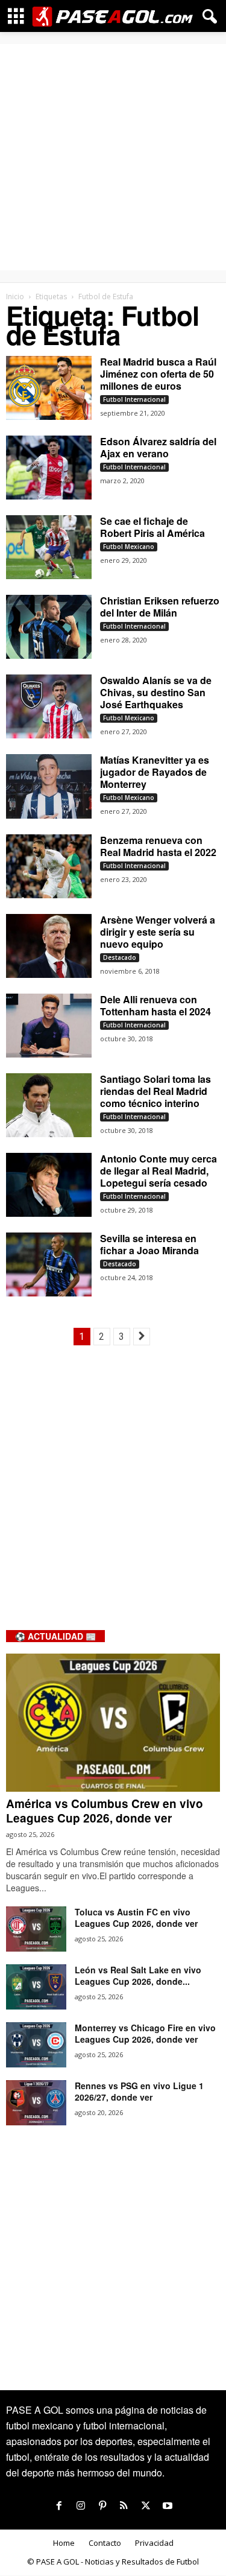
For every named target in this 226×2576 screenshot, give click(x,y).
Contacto (105, 2543)
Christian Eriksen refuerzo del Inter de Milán (160, 607)
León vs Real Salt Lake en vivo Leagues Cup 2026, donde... (138, 1975)
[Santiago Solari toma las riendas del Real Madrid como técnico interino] (49, 1105)
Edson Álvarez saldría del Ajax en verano (158, 447)
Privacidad (154, 2543)
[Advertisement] (113, 157)
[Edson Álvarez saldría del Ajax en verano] (49, 468)
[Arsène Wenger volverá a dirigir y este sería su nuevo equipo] (49, 946)
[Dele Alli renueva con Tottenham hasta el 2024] (49, 1026)
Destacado (120, 957)
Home (64, 2543)
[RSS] (124, 2506)
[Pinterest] (102, 2506)
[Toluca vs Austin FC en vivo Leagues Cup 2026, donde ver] (36, 1929)
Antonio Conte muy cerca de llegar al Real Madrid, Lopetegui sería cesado (159, 1171)
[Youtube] (168, 2506)
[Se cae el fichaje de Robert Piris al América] (49, 547)
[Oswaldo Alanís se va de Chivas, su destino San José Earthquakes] (49, 706)
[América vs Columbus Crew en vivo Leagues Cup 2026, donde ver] (113, 1723)
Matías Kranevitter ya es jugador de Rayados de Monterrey (155, 772)
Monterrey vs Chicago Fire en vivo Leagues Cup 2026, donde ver (145, 2033)
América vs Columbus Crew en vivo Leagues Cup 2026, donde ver (105, 1811)
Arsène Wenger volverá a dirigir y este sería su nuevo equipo (158, 932)
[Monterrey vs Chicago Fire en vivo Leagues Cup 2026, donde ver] (36, 2045)
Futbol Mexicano (129, 547)
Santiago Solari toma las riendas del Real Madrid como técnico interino (155, 1091)
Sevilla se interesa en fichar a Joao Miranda (149, 1244)
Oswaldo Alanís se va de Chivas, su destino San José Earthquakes (156, 692)
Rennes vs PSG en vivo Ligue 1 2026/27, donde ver (139, 2091)
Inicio (15, 297)
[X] (146, 2506)
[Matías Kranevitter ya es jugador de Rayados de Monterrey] (49, 786)
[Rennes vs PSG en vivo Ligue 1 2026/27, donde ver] (36, 2103)
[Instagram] (81, 2506)
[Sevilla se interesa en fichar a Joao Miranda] (49, 1264)
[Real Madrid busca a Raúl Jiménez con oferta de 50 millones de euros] (49, 388)
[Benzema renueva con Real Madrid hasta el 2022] (49, 866)
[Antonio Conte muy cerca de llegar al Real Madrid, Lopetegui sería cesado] (49, 1185)
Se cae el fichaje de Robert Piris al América (152, 527)
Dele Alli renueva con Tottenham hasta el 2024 (155, 1005)
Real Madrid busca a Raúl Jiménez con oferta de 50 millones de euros (158, 374)
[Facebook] (59, 2506)
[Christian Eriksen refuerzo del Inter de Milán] (49, 627)
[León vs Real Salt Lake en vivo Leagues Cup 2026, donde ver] (36, 1987)
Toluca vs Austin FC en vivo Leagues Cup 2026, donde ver (136, 1918)
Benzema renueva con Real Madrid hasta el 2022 (158, 846)
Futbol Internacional (134, 399)
